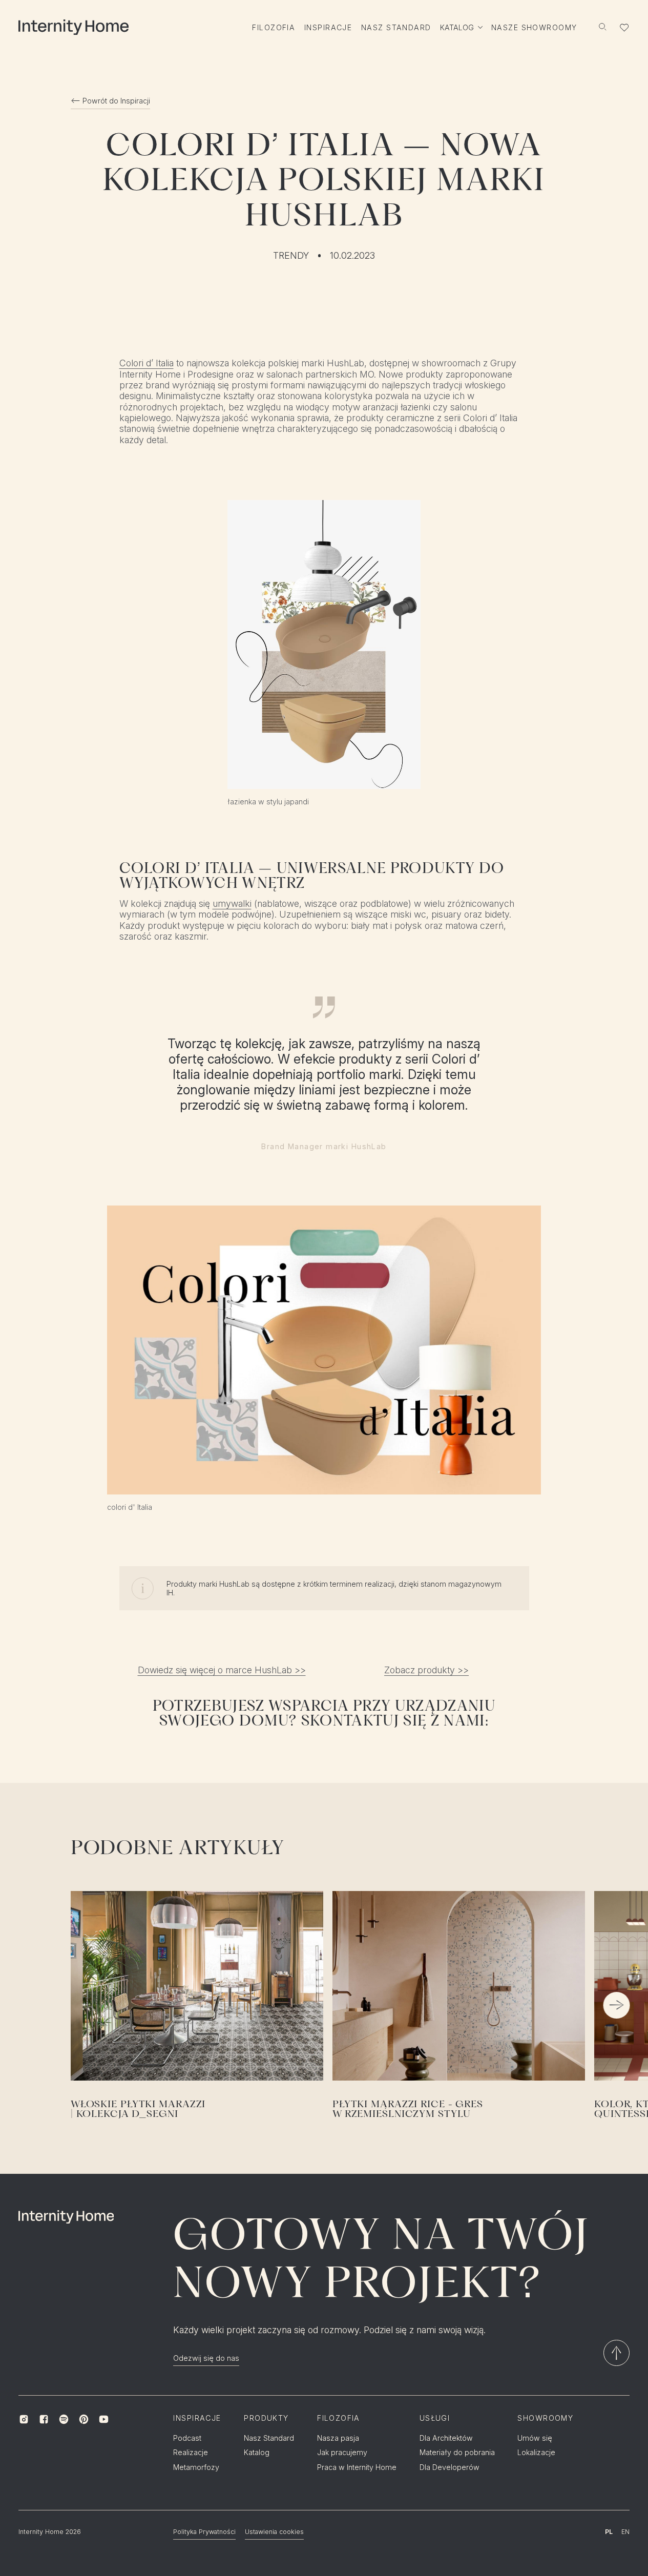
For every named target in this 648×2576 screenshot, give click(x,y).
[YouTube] (104, 2419)
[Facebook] (44, 2419)
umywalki (232, 903)
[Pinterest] (84, 2419)
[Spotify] (64, 2419)
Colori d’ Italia (147, 363)
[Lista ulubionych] (624, 28)
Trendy (291, 255)
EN (625, 2532)
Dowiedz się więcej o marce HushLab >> (222, 1670)
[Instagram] (24, 2419)
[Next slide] (617, 2005)
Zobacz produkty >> (426, 1670)
